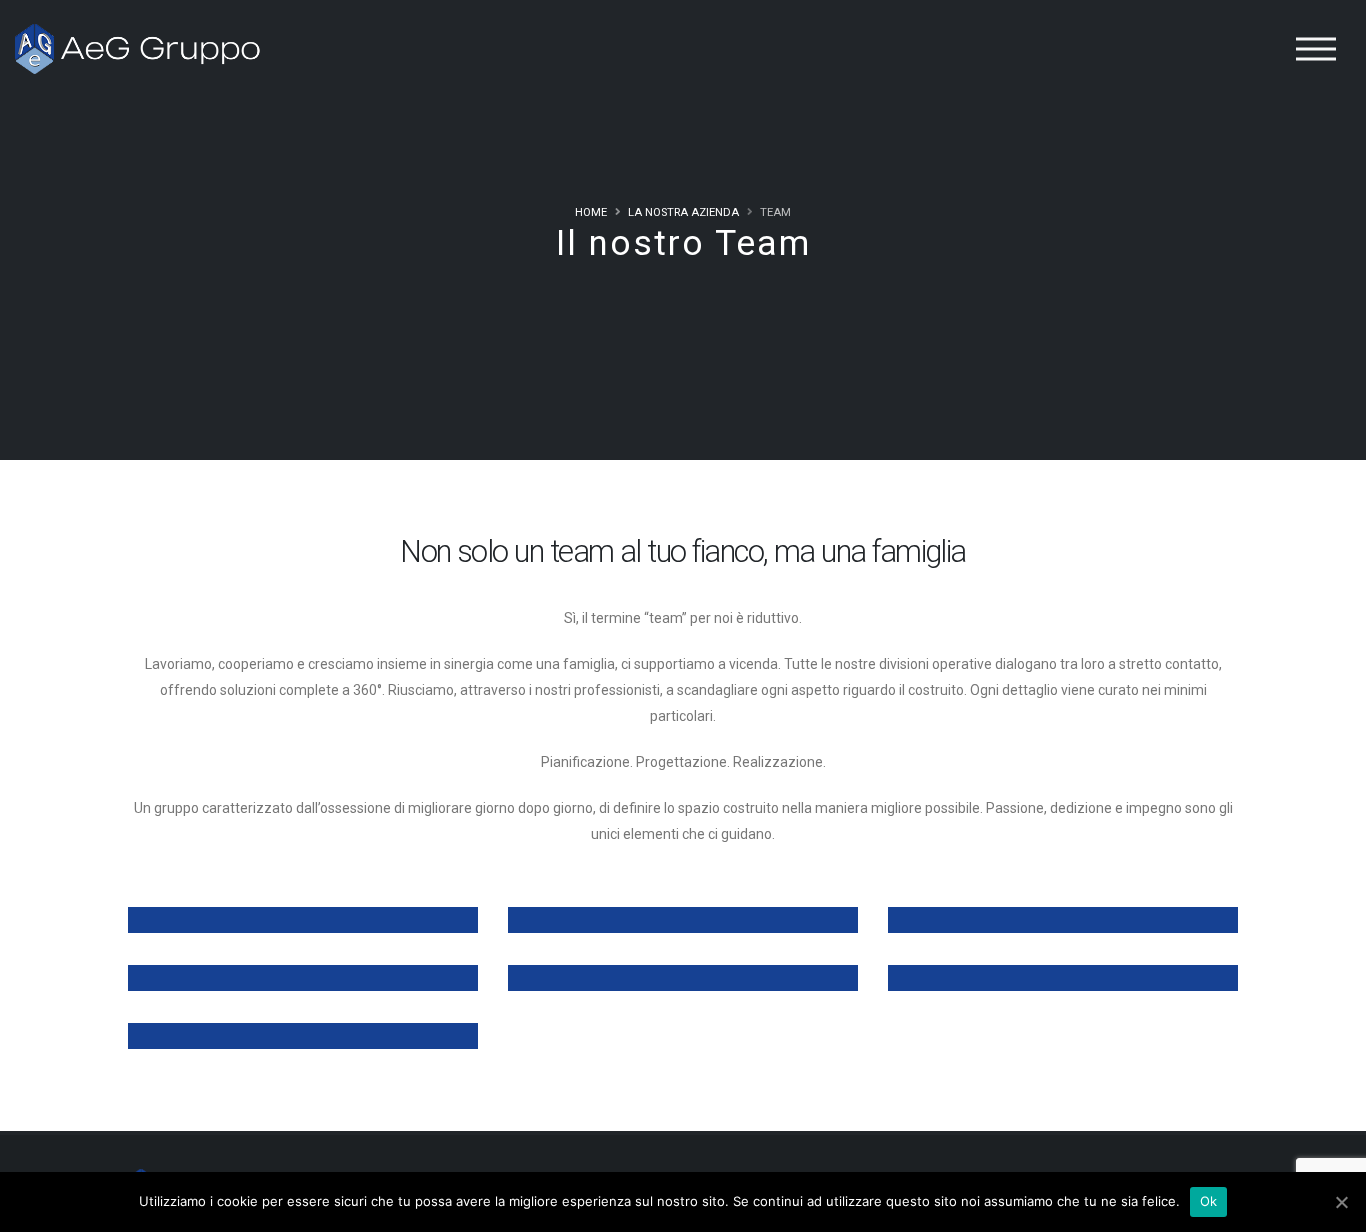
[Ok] (1341, 1202)
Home (591, 212)
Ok (1209, 1201)
